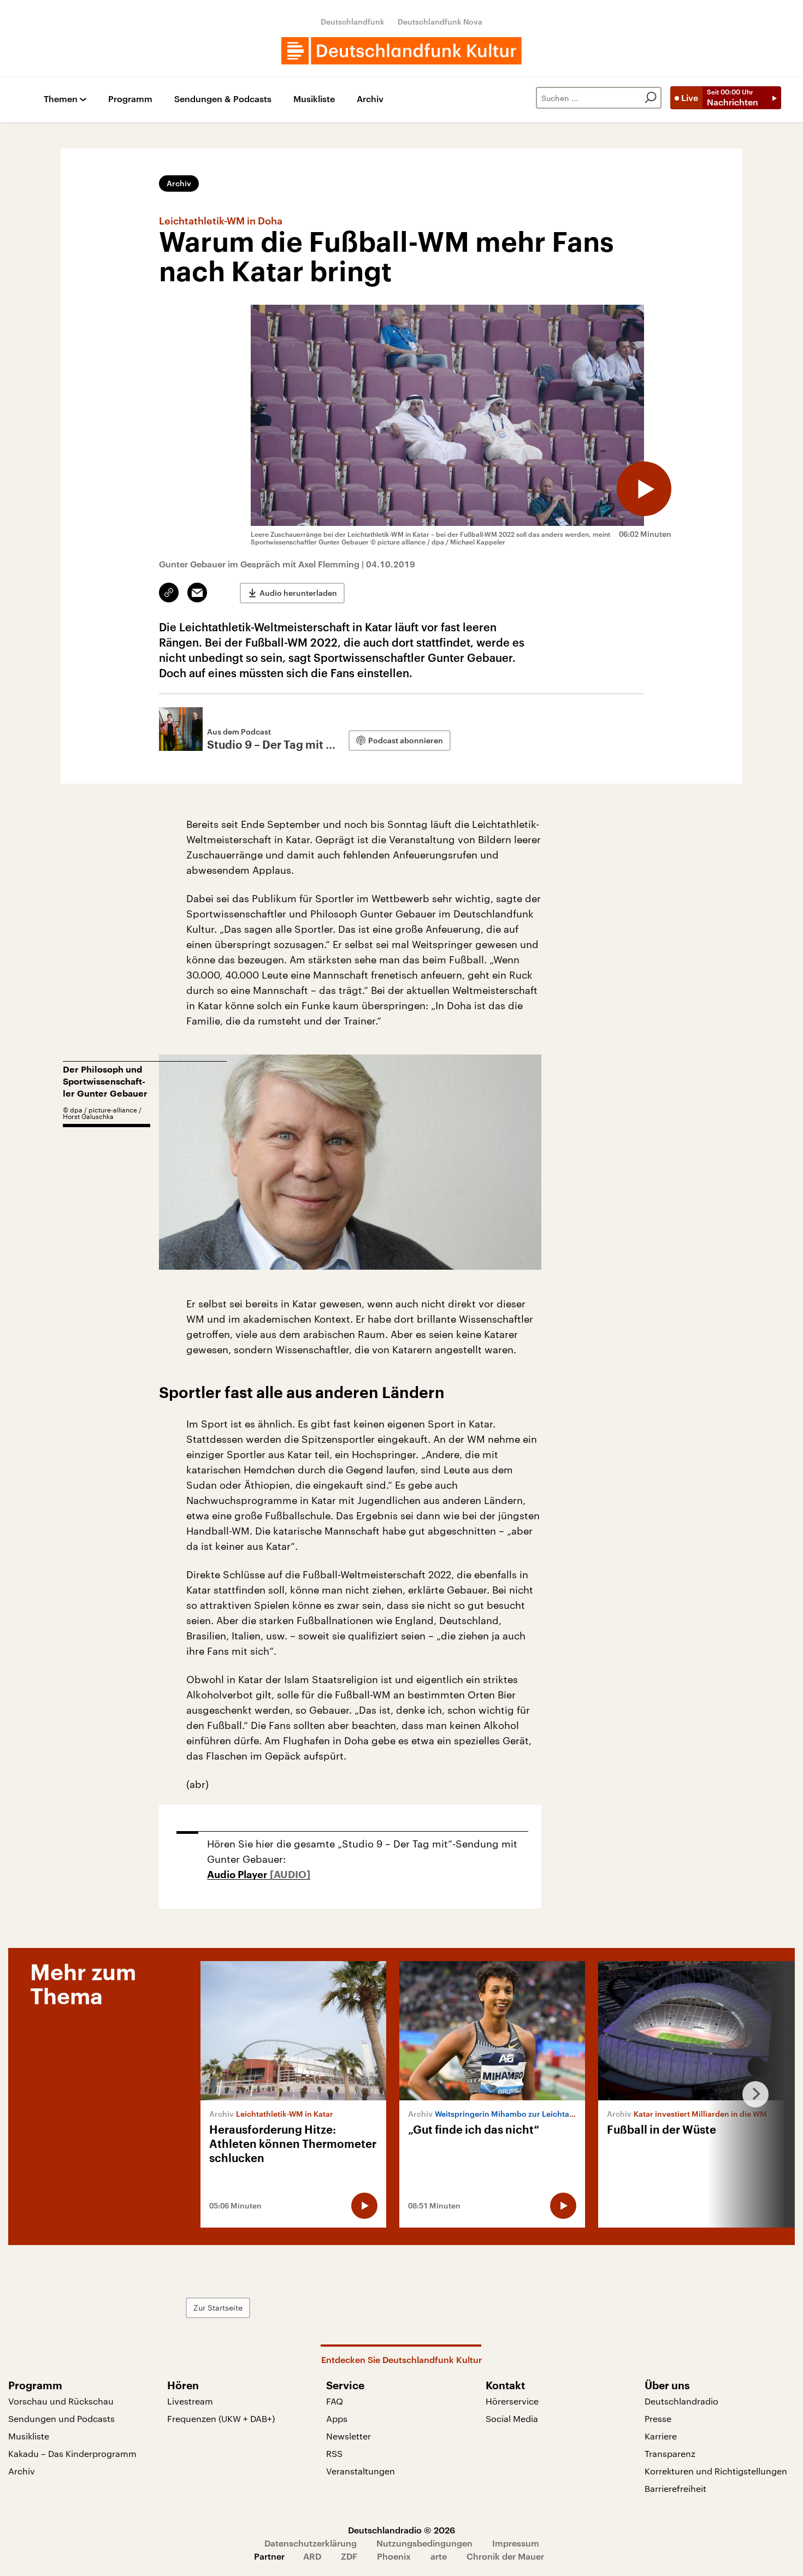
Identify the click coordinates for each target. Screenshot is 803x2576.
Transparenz (670, 2453)
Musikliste (314, 99)
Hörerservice (512, 2401)
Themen (61, 99)
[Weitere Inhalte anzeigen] (751, 2094)
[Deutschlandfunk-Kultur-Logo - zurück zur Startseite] (401, 51)
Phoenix (394, 2556)
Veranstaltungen (361, 2471)
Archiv (370, 99)
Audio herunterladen (298, 593)
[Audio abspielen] (644, 489)
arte (439, 2556)
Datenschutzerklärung (311, 2543)
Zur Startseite (218, 2308)
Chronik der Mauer (505, 2556)
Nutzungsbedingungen (424, 2543)
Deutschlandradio (681, 2401)
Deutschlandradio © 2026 (401, 2530)
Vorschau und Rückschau (61, 2401)
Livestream (190, 2401)
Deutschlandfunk (353, 22)
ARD (312, 2556)
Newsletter (349, 2436)
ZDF (349, 2556)
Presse (658, 2418)
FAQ (335, 2401)
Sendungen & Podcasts (223, 99)
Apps (337, 2418)
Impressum (516, 2543)
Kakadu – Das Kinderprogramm (72, 2453)
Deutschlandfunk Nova (440, 22)
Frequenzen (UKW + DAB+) (221, 2418)
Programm (130, 99)
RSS (334, 2453)
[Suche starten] (651, 98)
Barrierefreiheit (675, 2488)
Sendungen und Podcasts (61, 2418)
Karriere (661, 2436)
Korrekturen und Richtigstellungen (716, 2471)
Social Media (512, 2418)
